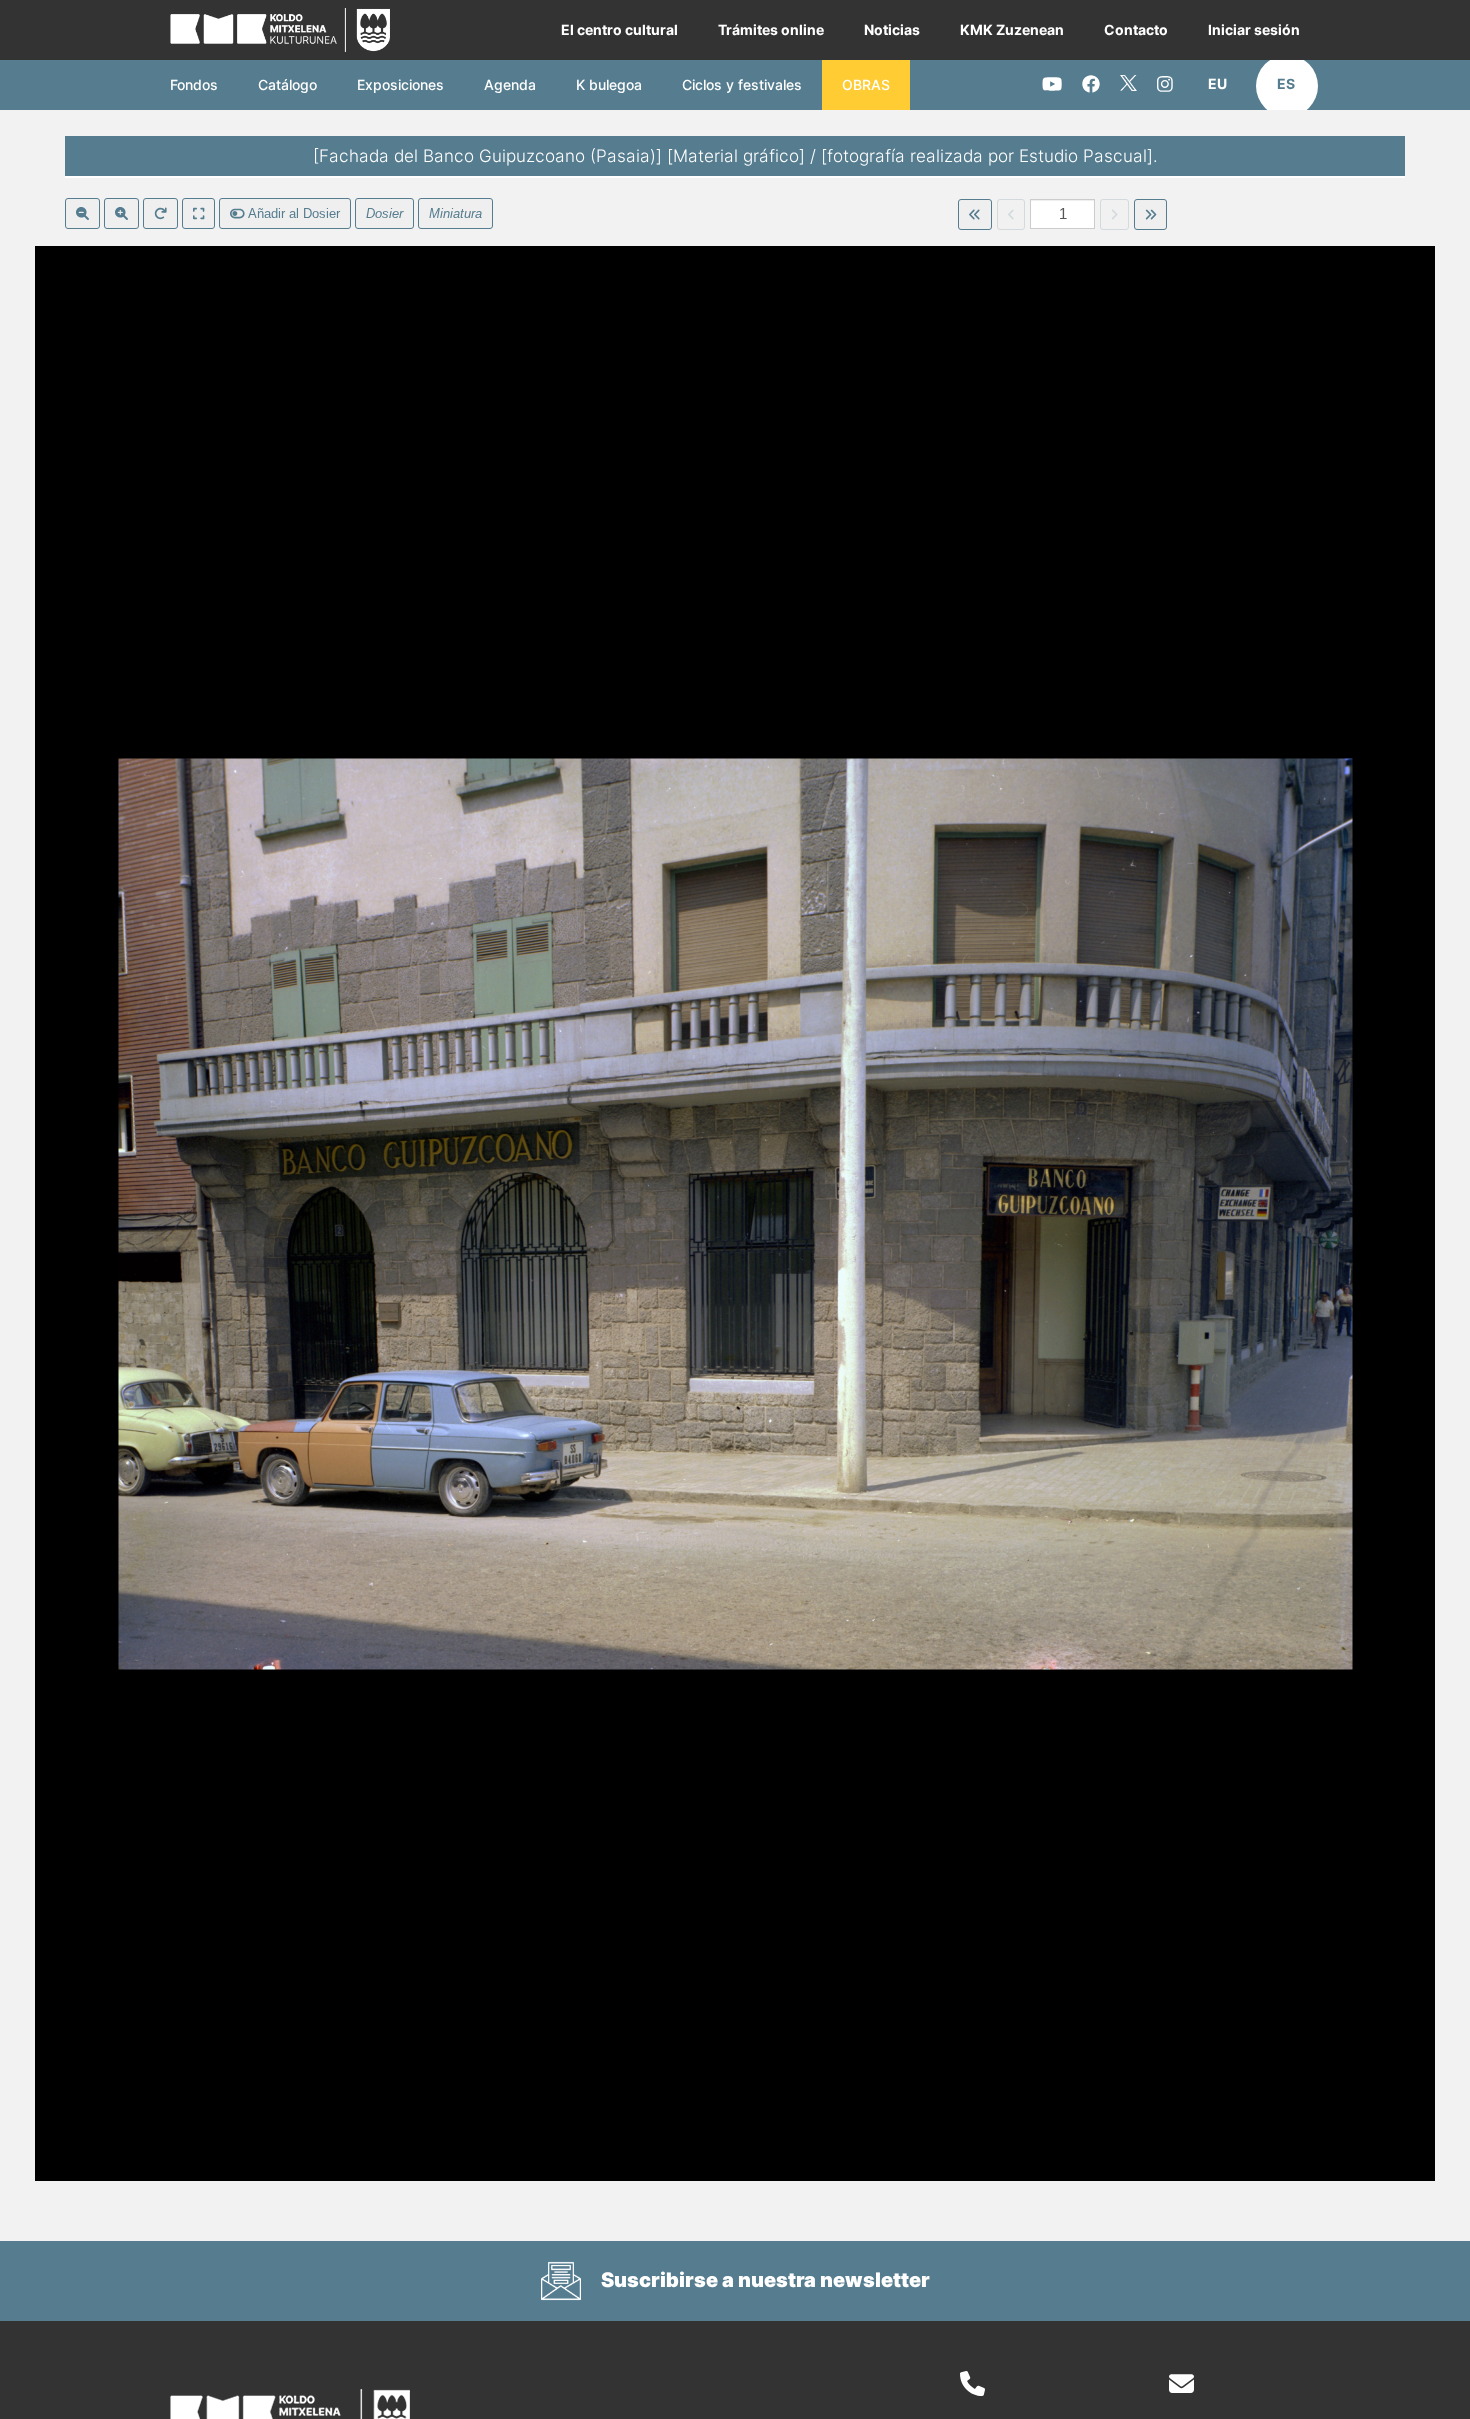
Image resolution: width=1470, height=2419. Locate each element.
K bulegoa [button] (609, 84)
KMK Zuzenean (1012, 29)
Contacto (1136, 29)
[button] (1217, 84)
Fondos (194, 84)
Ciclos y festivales (742, 84)
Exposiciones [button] (400, 84)
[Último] (1150, 215)
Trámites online (771, 29)
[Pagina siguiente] (1114, 215)
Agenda (510, 84)
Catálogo (287, 84)
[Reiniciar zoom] (160, 214)
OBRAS (866, 84)
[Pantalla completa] (198, 214)
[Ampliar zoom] (121, 214)
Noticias (892, 29)
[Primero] (974, 215)
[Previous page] (1011, 215)
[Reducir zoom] (82, 214)
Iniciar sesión (1254, 29)
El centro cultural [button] (619, 29)
